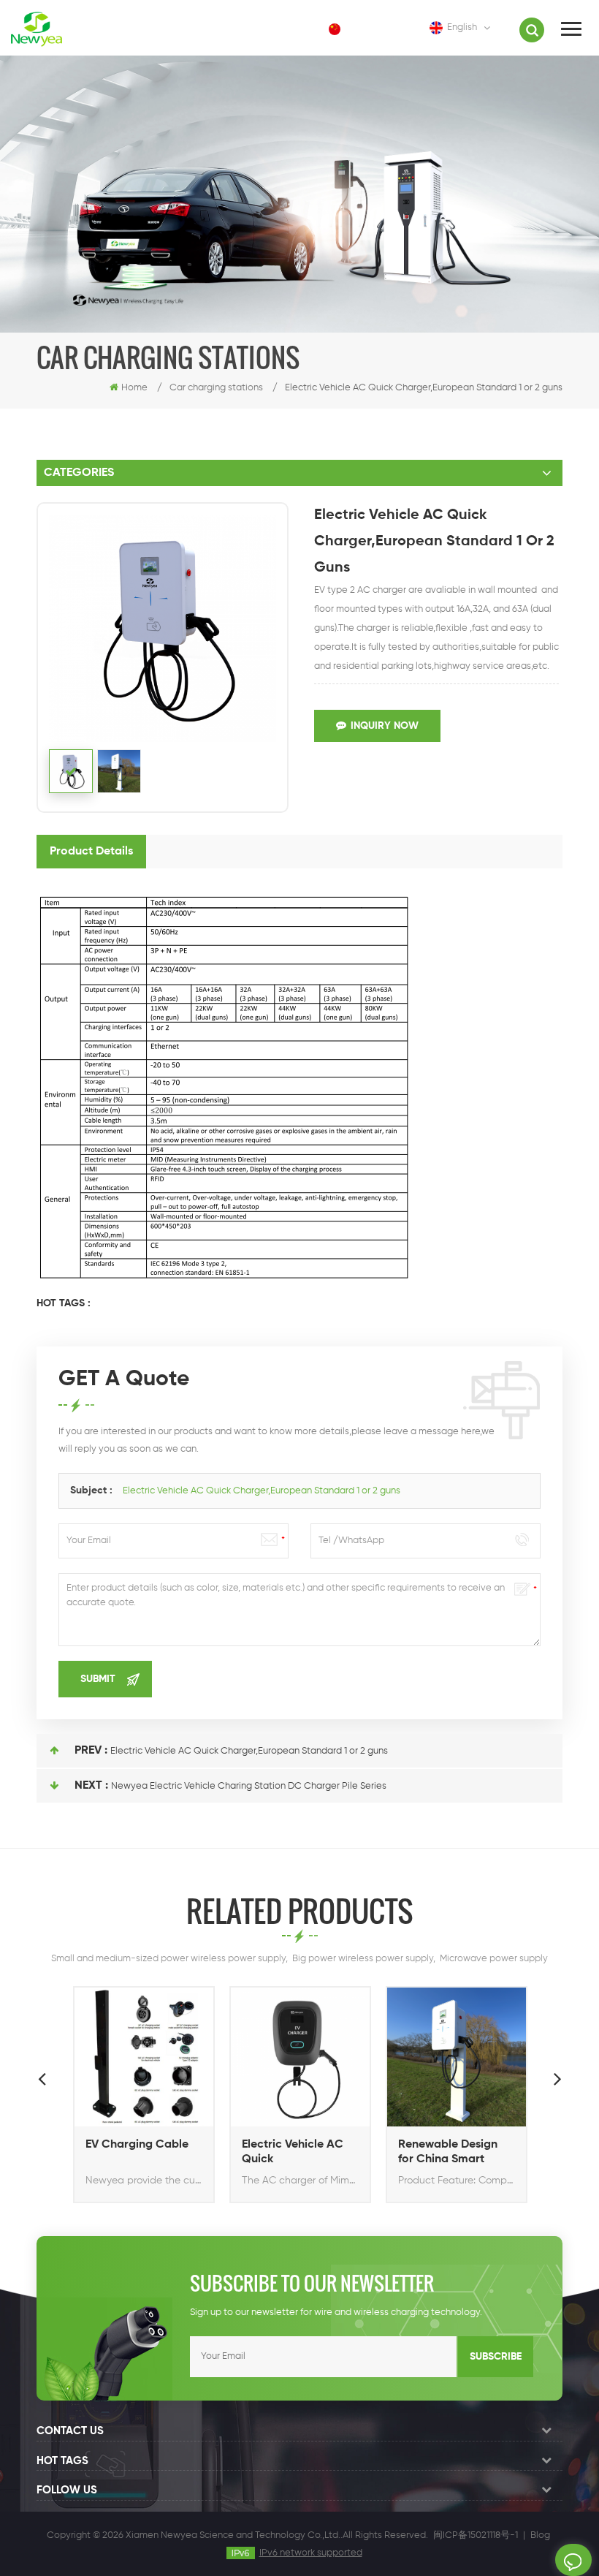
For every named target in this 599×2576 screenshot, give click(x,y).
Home (134, 388)
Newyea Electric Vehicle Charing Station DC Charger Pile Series (249, 1786)
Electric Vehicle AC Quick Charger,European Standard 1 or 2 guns (262, 1491)
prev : (91, 1751)
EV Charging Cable (137, 2145)
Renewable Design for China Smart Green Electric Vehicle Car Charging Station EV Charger (456, 2153)
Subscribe (496, 2357)
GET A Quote (573, 2560)
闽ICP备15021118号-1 (476, 2535)
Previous (42, 2078)
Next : (91, 1786)
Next (557, 2078)
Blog (540, 2535)
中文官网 (373, 29)
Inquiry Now (385, 726)
